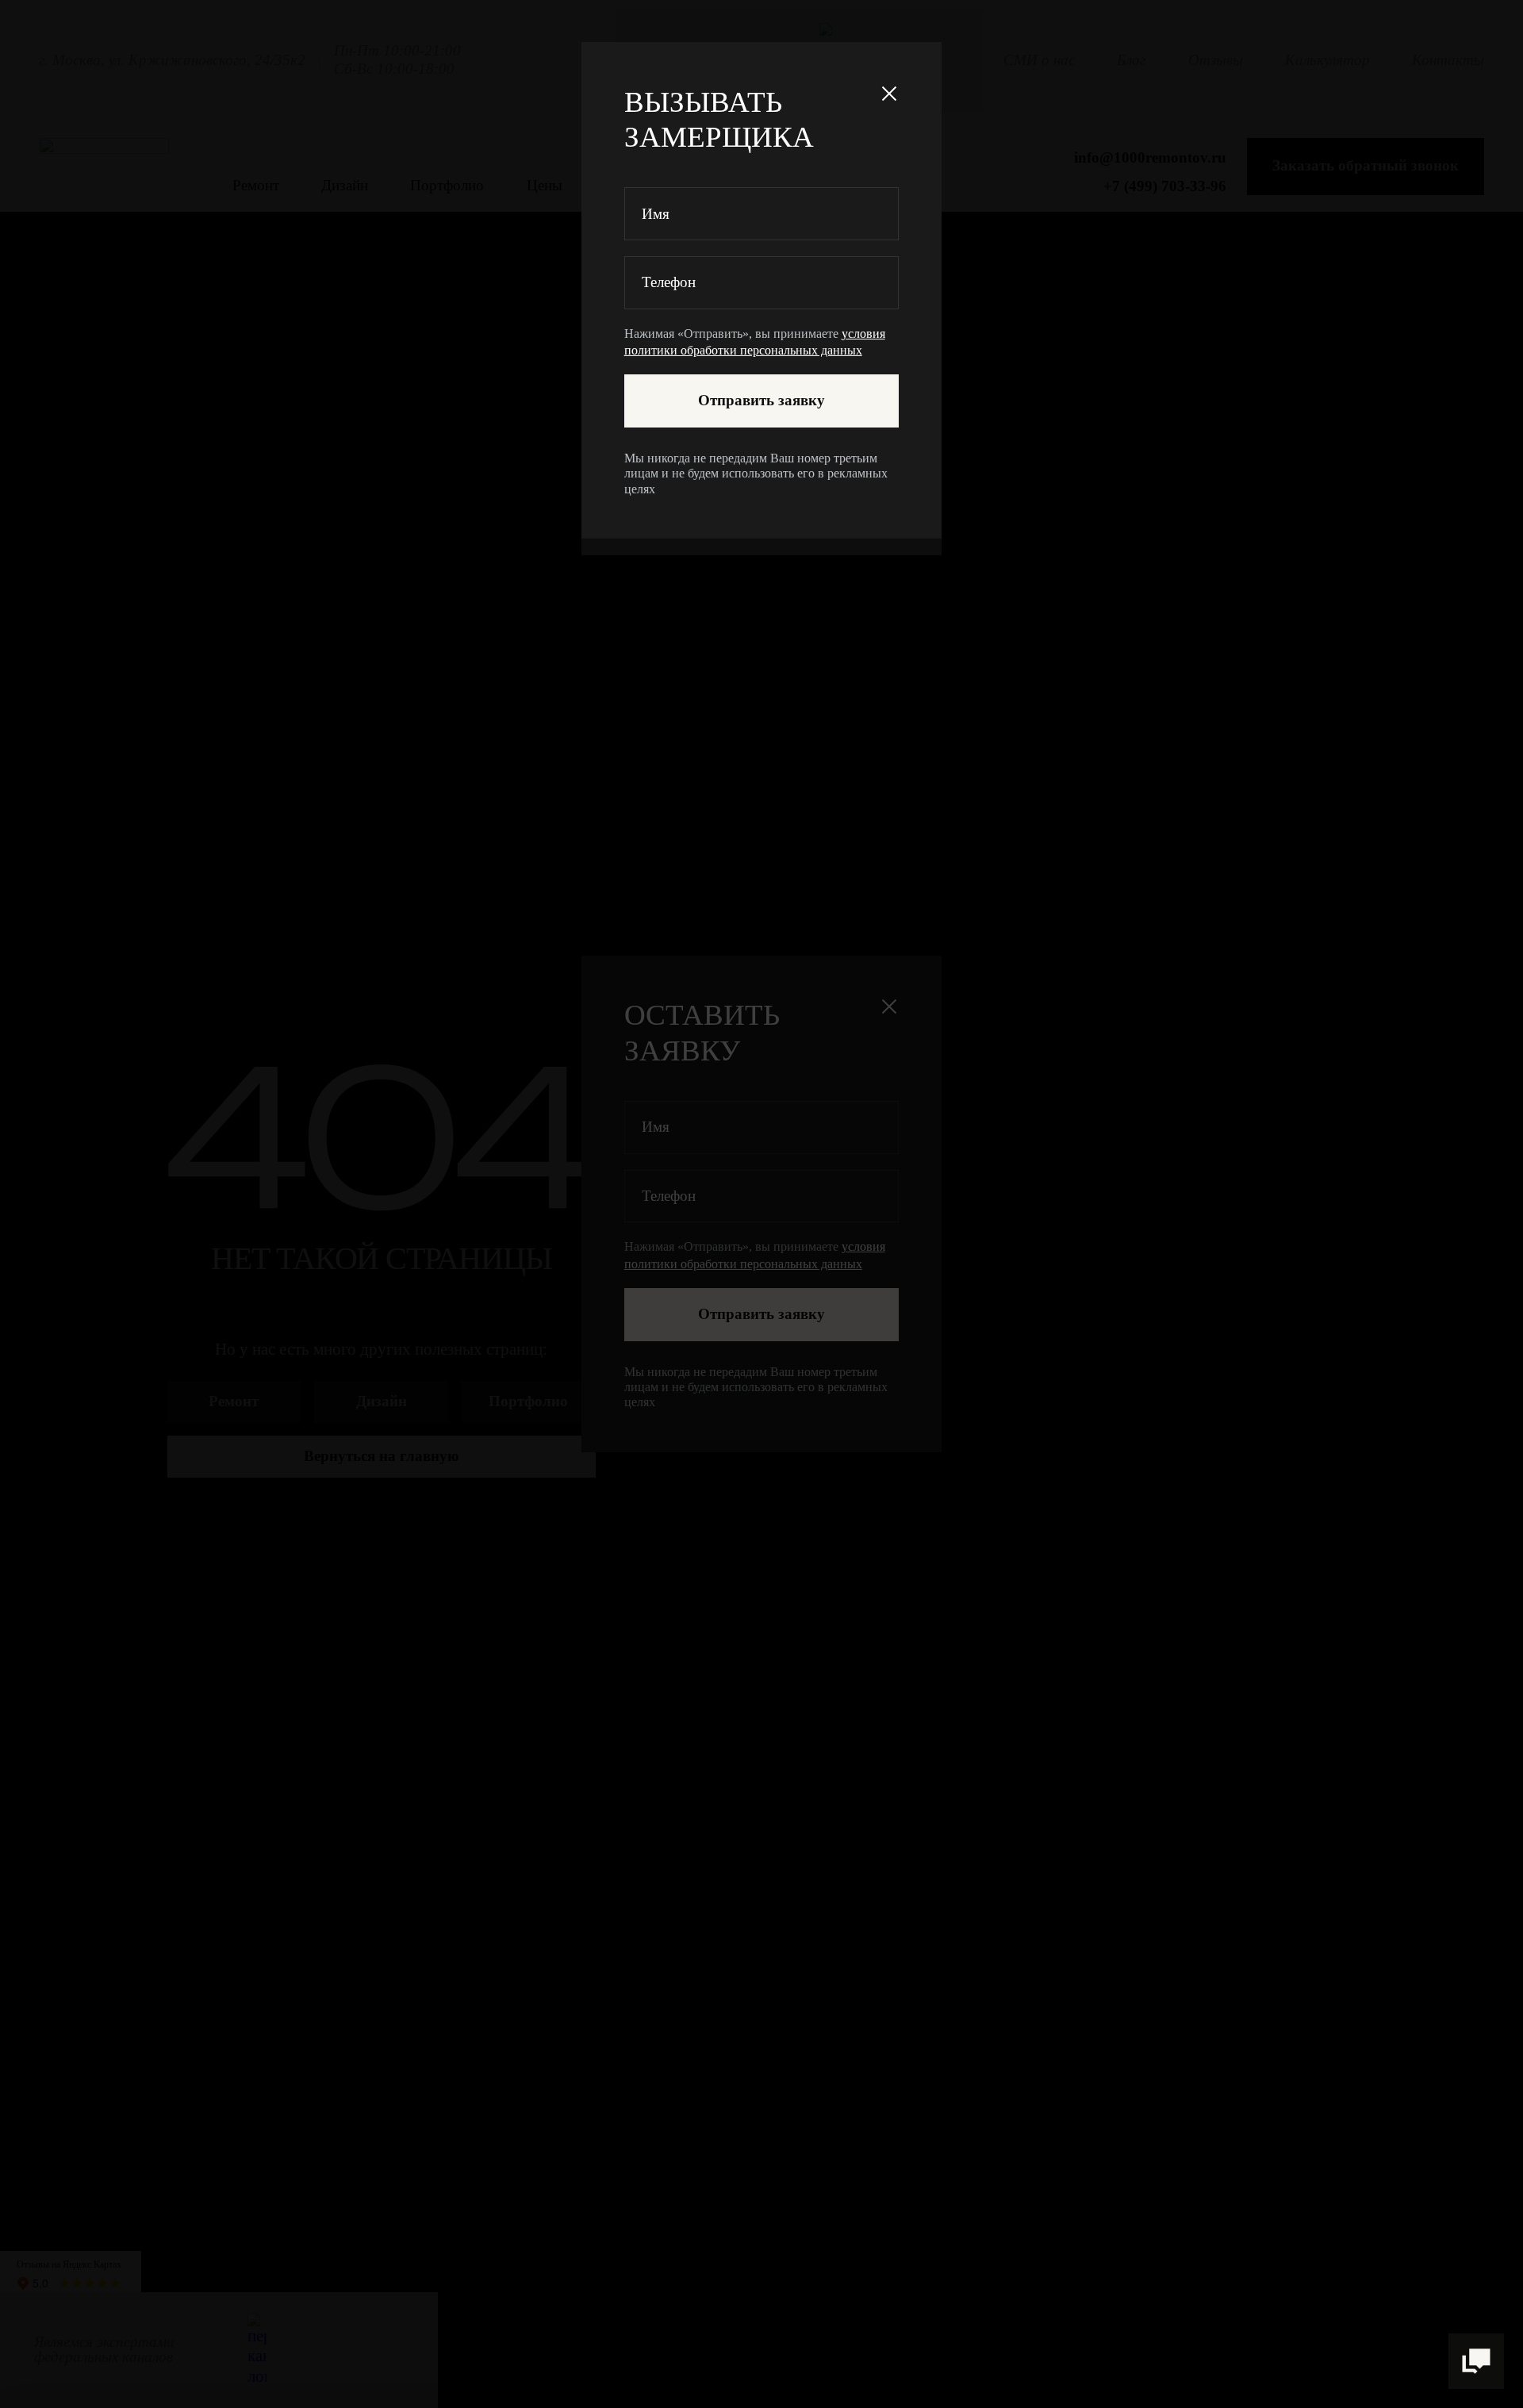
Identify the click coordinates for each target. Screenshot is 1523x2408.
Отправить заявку (761, 400)
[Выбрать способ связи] (1476, 2361)
